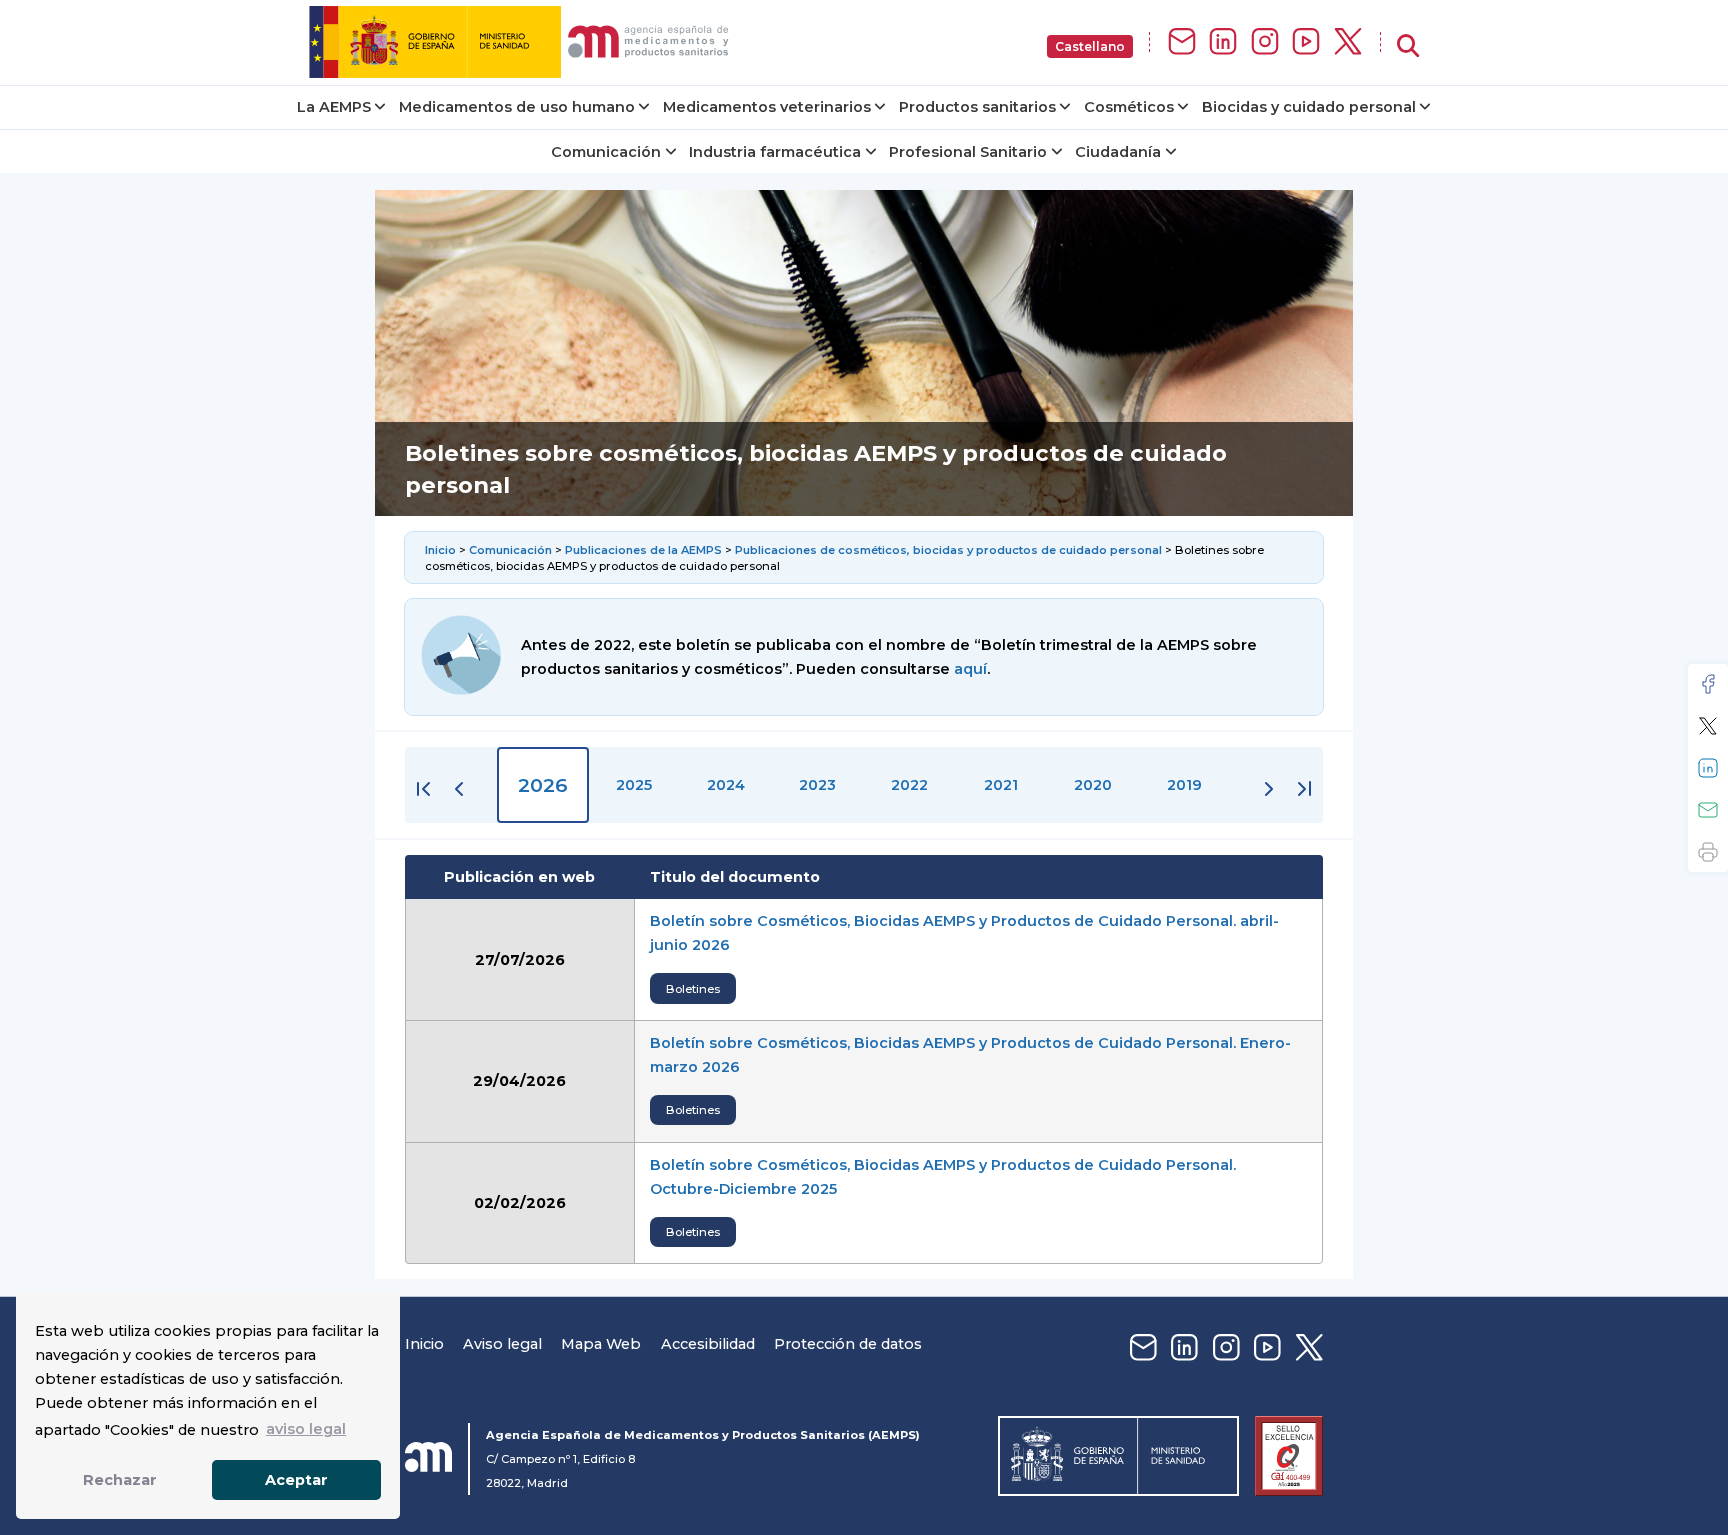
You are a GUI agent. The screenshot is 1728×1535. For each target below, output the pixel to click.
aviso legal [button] (306, 1429)
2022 (909, 785)
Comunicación (606, 152)
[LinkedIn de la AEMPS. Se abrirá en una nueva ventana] (1223, 42)
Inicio (442, 550)
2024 (726, 785)
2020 (1093, 785)
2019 (1184, 785)
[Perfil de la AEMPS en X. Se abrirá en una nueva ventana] (1348, 42)
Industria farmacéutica (775, 152)
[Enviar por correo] (1708, 810)
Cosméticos (1129, 107)
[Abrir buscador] (1408, 46)
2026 (543, 785)
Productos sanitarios (977, 107)
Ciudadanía (1118, 152)
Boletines (693, 989)
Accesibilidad (708, 1344)
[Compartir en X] (1708, 726)
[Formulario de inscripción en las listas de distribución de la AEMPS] (1182, 42)
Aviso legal (502, 1344)
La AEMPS (334, 107)
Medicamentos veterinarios (767, 107)
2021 (1001, 785)
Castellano (1090, 46)
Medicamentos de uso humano (517, 107)
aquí (970, 669)
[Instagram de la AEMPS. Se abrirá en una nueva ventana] (1265, 42)
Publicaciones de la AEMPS (643, 550)
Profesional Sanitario (968, 152)
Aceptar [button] (296, 1480)
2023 (817, 785)
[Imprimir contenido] (1708, 852)
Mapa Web (601, 1344)
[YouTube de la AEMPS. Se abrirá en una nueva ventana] (1306, 42)
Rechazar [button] (120, 1480)
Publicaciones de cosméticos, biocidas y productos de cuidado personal (948, 550)
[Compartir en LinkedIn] (1708, 768)
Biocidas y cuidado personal (1309, 107)
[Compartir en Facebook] (1708, 684)
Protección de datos (848, 1344)
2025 (634, 785)
